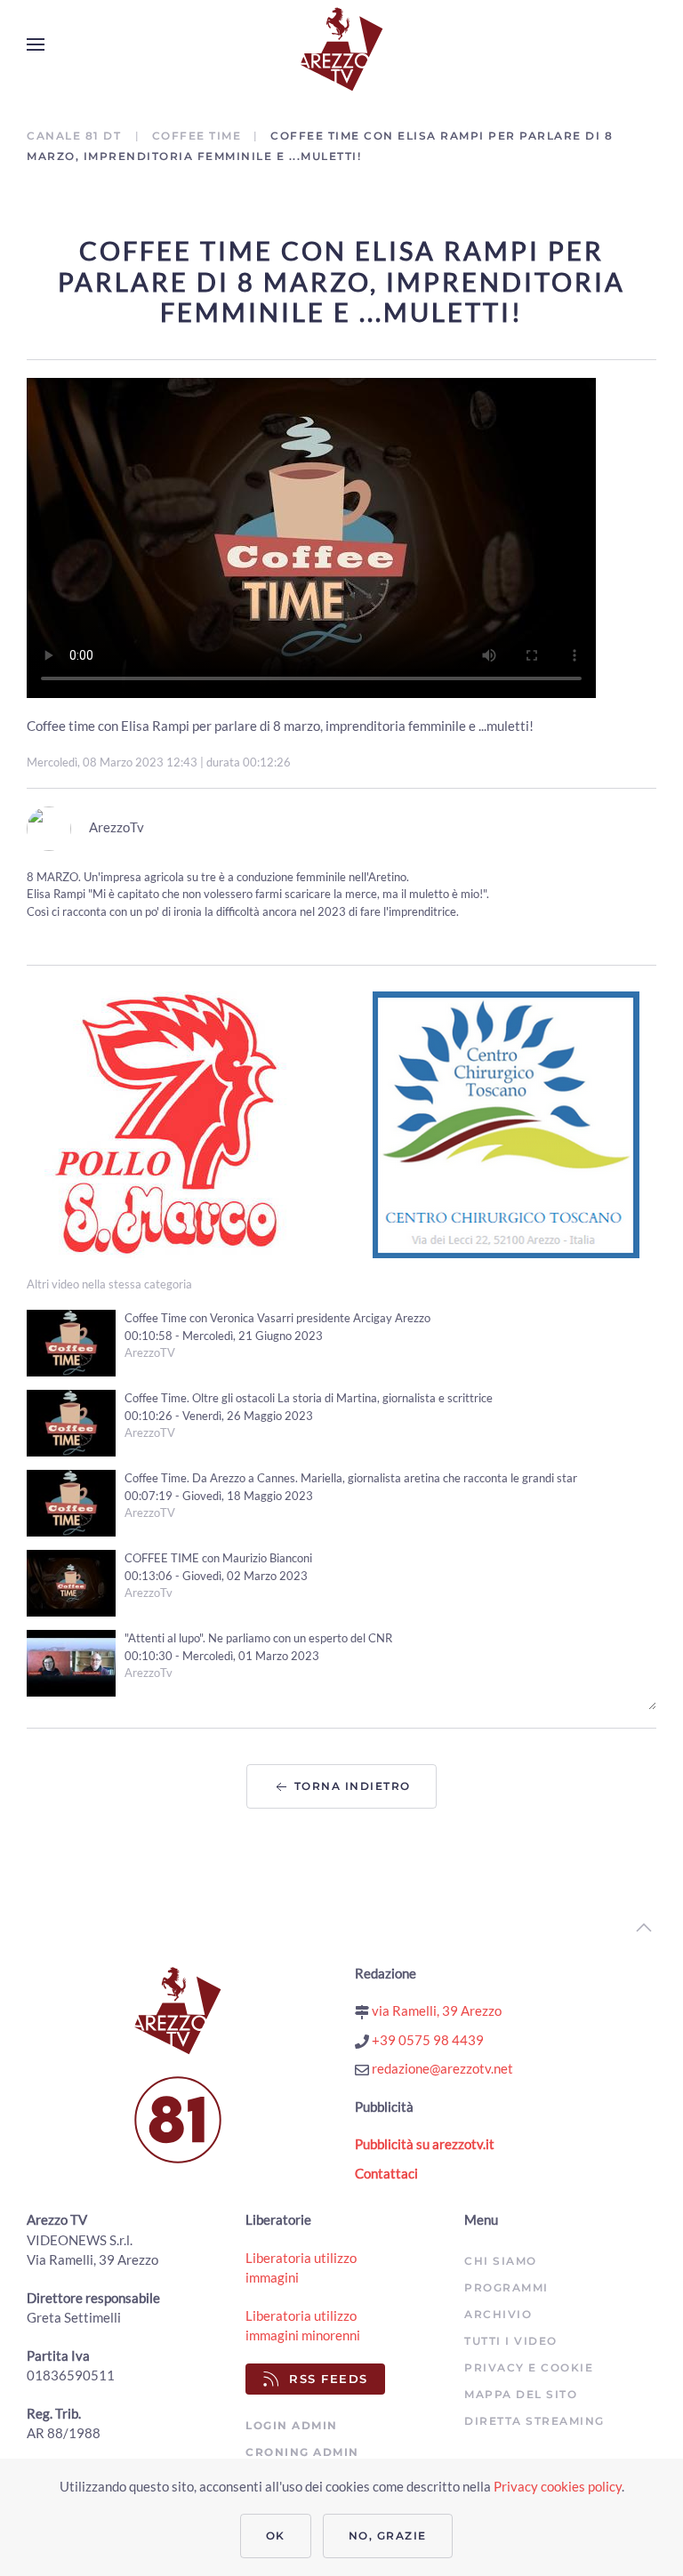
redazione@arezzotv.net (441, 2068)
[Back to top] (644, 1928)
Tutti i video (511, 2341)
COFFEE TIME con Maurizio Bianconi (218, 1558)
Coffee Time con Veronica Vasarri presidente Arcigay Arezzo (277, 1318)
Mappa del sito (521, 2394)
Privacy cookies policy (558, 2486)
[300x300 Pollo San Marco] (178, 1123)
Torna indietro (350, 1786)
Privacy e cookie (529, 2367)
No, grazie (388, 2536)
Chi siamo (501, 2261)
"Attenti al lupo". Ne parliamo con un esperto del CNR (258, 1638)
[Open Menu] (36, 44)
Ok (276, 2536)
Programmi (506, 2287)
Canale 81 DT (76, 136)
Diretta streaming (534, 2421)
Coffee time (197, 136)
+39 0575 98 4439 (426, 2040)
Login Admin (292, 2425)
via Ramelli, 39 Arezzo (435, 2010)
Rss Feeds (329, 2379)
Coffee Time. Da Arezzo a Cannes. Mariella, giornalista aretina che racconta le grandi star (351, 1478)
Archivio (498, 2314)
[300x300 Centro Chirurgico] (506, 1123)
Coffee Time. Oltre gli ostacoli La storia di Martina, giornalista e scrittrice (309, 1398)
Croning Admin (302, 2452)
